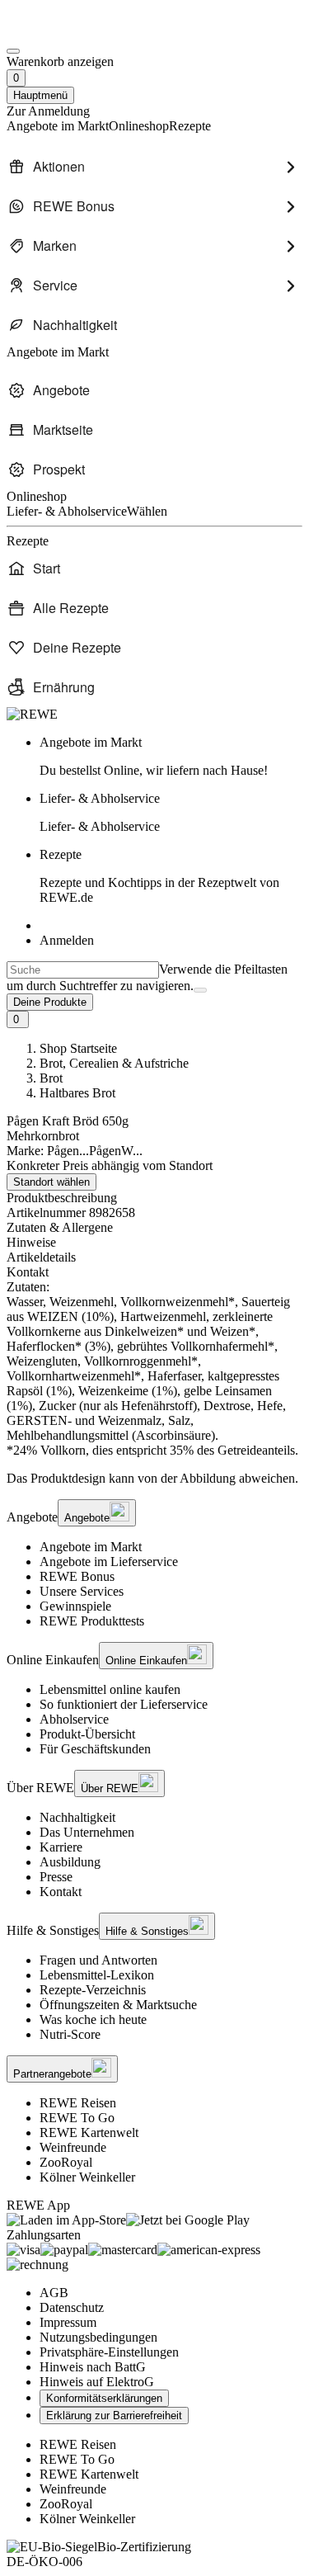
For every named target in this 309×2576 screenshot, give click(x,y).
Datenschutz (72, 2307)
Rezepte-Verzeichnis (93, 1990)
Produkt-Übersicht (87, 1734)
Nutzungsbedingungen (98, 2337)
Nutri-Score (70, 2034)
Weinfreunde (73, 2147)
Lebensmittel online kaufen (110, 1689)
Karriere (61, 1847)
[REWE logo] (32, 714)
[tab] (154, 1228)
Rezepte (159, 876)
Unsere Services (82, 1591)
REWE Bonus (77, 1576)
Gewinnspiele (75, 1606)
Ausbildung (70, 1862)
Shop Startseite (78, 1048)
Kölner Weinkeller (87, 2177)
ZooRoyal (66, 2162)
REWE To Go (77, 2118)
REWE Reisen (78, 2103)
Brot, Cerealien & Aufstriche (114, 1063)
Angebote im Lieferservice (109, 1562)
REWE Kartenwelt (89, 2133)
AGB (54, 2293)
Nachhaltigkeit (77, 1817)
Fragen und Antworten (98, 1960)
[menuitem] (154, 167)
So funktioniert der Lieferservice (124, 1704)
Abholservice (74, 1719)
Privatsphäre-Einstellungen (109, 2352)
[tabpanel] (154, 1369)
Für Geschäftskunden (95, 1749)
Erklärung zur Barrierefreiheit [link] (114, 2416)
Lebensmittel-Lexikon (97, 1975)
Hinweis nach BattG (93, 2367)
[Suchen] (200, 990)
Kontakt (61, 1892)
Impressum (68, 2322)
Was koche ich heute (93, 2019)
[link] (171, 757)
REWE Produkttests (92, 1621)
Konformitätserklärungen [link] (104, 2398)
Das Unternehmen (87, 1832)
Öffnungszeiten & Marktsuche (118, 2005)
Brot (51, 1078)
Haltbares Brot (77, 1093)
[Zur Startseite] (63, 32)
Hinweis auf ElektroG (97, 2382)
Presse (56, 1877)
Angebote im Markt (91, 1547)
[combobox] (83, 970)
